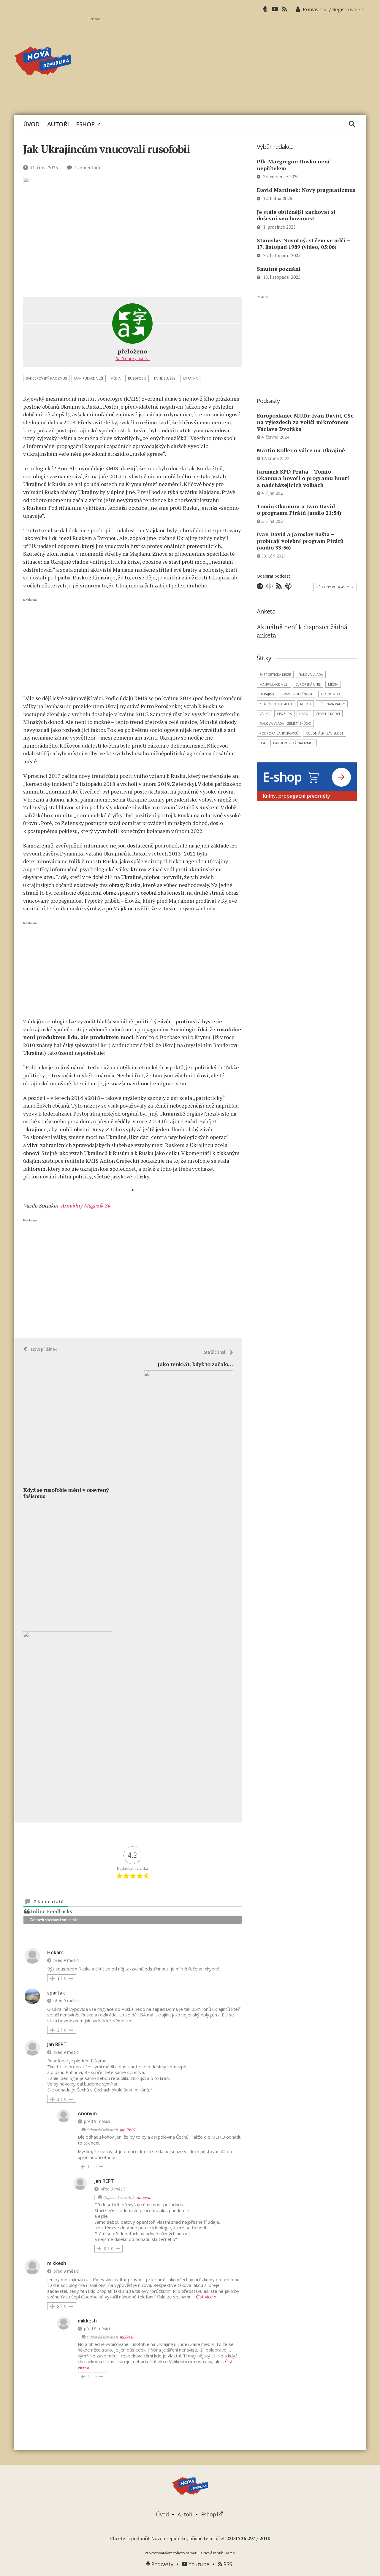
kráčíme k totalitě (276, 704)
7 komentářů (87, 168)
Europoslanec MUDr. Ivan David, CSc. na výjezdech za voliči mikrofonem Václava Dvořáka (306, 422)
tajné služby (164, 378)
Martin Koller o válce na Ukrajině (301, 450)
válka (265, 714)
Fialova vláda (311, 674)
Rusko (306, 704)
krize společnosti (298, 694)
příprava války (332, 704)
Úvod (31, 124)
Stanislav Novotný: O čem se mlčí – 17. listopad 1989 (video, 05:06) (303, 244)
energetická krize (275, 674)
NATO (304, 714)
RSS (227, 2564)
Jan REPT (128, 2130)
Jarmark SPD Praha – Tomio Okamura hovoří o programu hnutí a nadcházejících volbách (303, 478)
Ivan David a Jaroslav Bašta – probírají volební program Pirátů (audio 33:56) (300, 541)
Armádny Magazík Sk (85, 1205)
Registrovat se (348, 9)
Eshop (86, 124)
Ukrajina (190, 378)
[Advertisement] (227, 63)
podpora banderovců (279, 733)
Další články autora (133, 359)
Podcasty (161, 2564)
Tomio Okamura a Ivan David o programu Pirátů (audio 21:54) (299, 510)
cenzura (284, 714)
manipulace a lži (89, 378)
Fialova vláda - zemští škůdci (285, 723)
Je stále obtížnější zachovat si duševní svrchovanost (296, 215)
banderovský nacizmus (46, 378)
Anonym (144, 2197)
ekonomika (331, 694)
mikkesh (127, 2337)
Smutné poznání (279, 269)
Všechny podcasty (335, 587)
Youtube (198, 2564)
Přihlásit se (315, 9)
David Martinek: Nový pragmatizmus (306, 190)
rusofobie (137, 378)
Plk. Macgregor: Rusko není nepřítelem (293, 165)
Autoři (58, 124)
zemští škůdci (328, 714)
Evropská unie (308, 684)
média (115, 378)
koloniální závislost (325, 733)
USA (263, 743)
